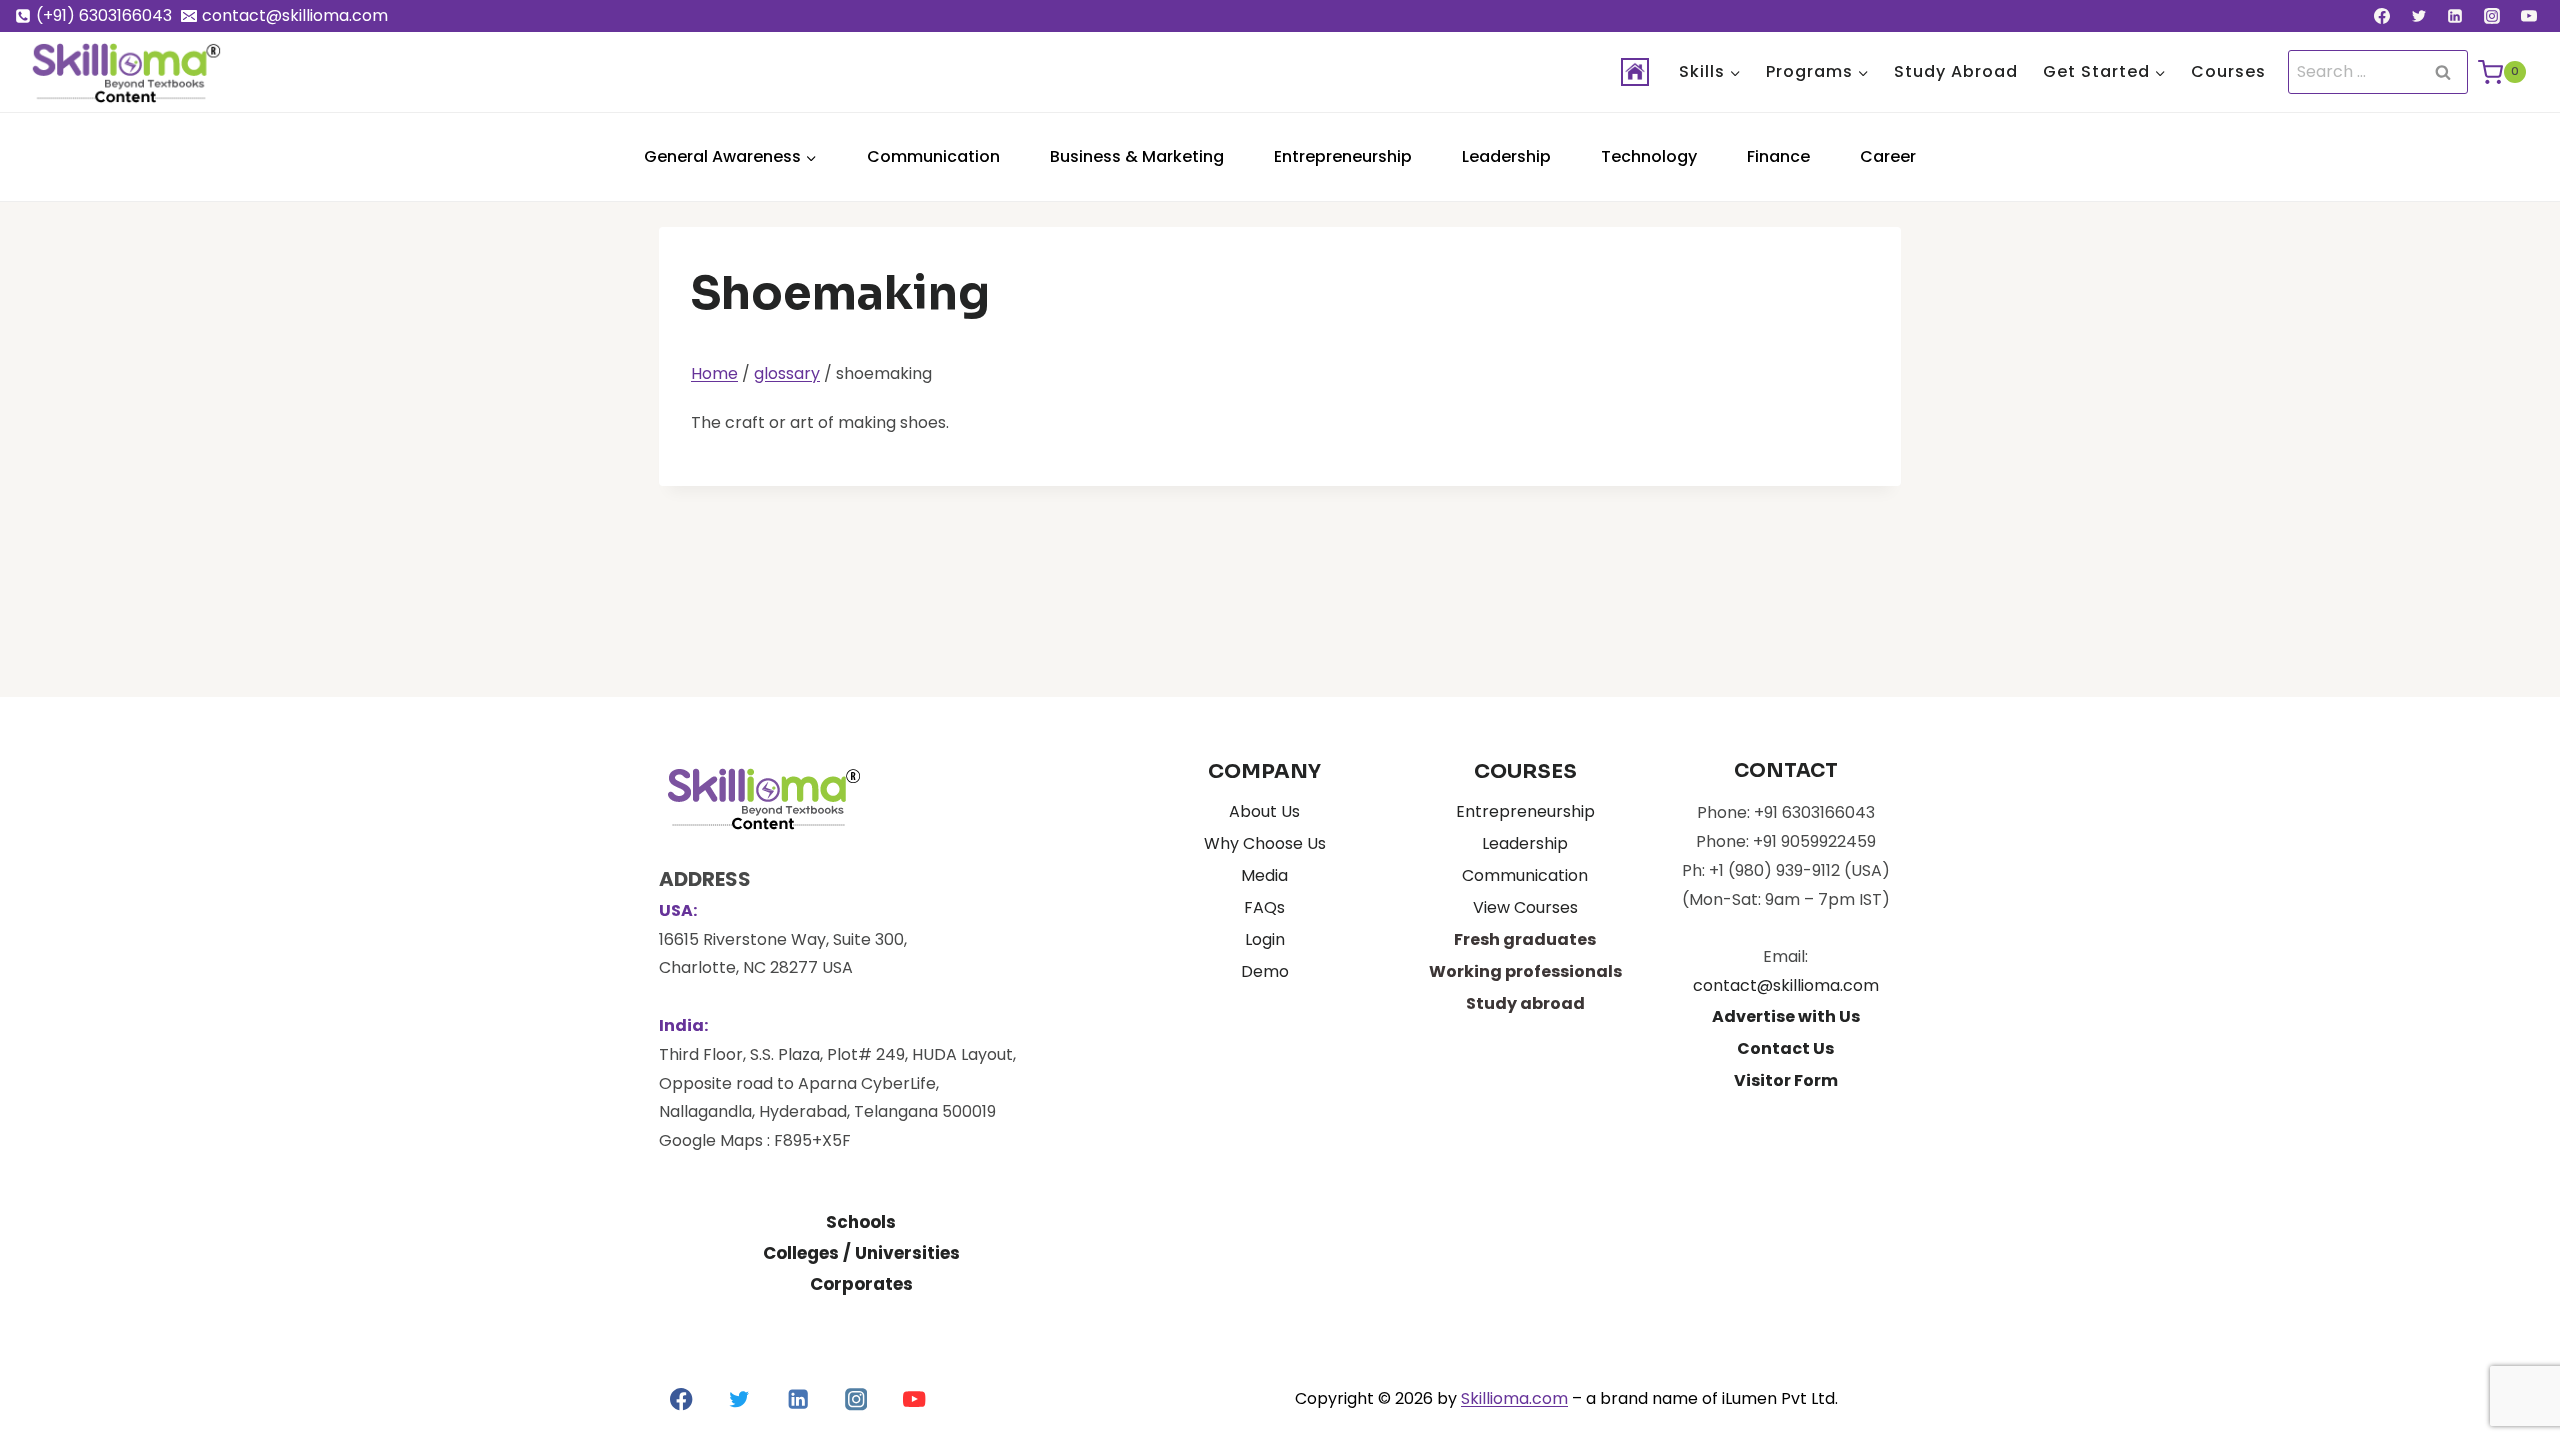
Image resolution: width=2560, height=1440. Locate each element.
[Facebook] (2382, 16)
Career (1888, 156)
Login (1265, 939)
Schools (861, 1222)
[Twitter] (2419, 16)
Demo (1265, 971)
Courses (2228, 71)
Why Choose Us (1265, 843)
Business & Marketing (1137, 156)
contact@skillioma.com (1786, 985)
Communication (933, 156)
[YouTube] (2529, 16)
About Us (1264, 811)
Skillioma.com (1514, 1398)
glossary (787, 373)
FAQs (1264, 907)
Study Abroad (1956, 71)
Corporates (861, 1284)
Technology (1649, 156)
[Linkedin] (2455, 16)
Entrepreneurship (1343, 156)
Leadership (1506, 156)
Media (1264, 875)
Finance (1778, 156)
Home (714, 373)
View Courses (1525, 907)
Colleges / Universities (861, 1253)
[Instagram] (2492, 16)
